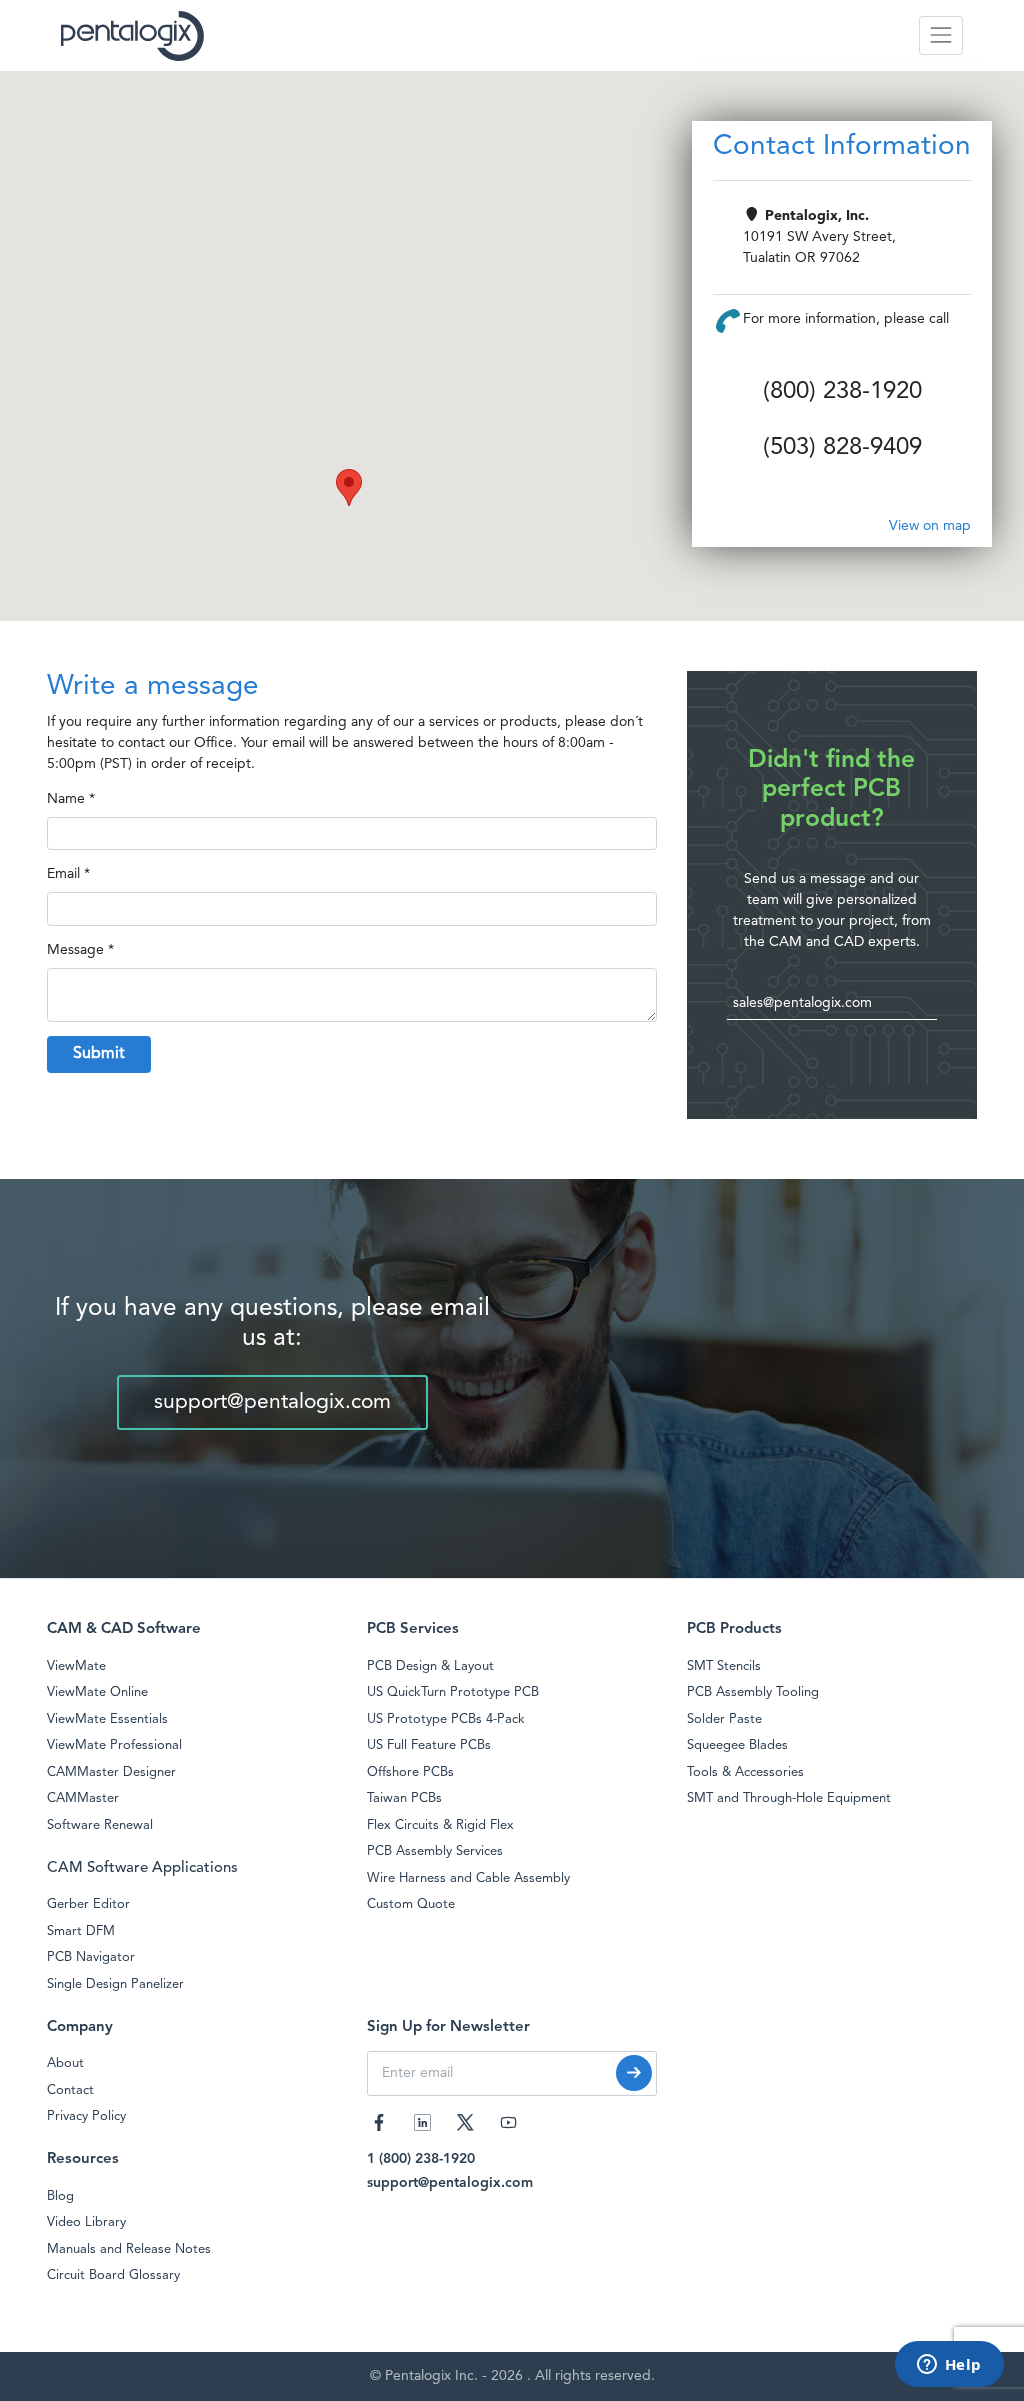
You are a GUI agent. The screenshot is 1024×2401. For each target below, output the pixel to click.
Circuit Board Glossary (113, 2275)
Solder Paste (724, 1719)
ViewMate (76, 1666)
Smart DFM (81, 1931)
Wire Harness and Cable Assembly (468, 1878)
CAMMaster (83, 1798)
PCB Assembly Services (435, 1851)
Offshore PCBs (410, 1772)
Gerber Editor (88, 1904)
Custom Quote (411, 1904)
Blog (60, 2196)
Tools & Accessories (745, 1772)
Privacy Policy (86, 2116)
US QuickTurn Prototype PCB (453, 1692)
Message (75, 950)
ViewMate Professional (114, 1745)
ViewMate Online (97, 1692)
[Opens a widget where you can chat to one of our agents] (949, 2366)
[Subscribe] (634, 2073)
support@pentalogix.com (272, 1402)
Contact (70, 2090)
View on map (930, 526)
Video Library (86, 2222)
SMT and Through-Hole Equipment (789, 1798)
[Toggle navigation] (941, 35)
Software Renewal (100, 1825)
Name (66, 799)
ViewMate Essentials (107, 1719)
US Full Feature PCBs (429, 1745)
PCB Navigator (91, 1957)
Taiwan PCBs (404, 1798)
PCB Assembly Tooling (753, 1692)
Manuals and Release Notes (129, 2249)
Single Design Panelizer (115, 1984)
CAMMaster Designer (111, 1772)
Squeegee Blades (737, 1745)
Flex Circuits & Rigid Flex (440, 1825)
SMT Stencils (724, 1666)
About (65, 2063)
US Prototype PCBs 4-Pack (446, 1719)
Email (63, 874)
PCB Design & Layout (430, 1666)
